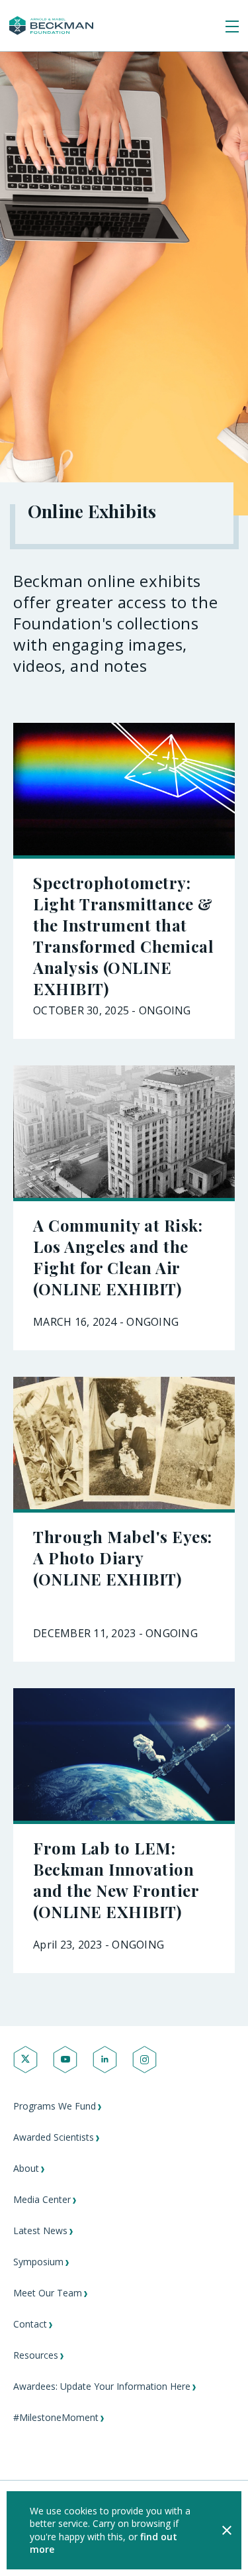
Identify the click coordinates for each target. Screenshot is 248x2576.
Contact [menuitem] (30, 2324)
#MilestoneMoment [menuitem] (56, 2417)
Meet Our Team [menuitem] (48, 2293)
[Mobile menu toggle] (232, 27)
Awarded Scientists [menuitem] (54, 2137)
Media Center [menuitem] (42, 2199)
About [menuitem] (26, 2168)
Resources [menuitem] (36, 2355)
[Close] (227, 2530)
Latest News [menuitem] (40, 2230)
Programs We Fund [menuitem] (55, 2106)
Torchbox (69, 2547)
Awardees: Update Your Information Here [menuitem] (102, 2386)
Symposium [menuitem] (38, 2262)
